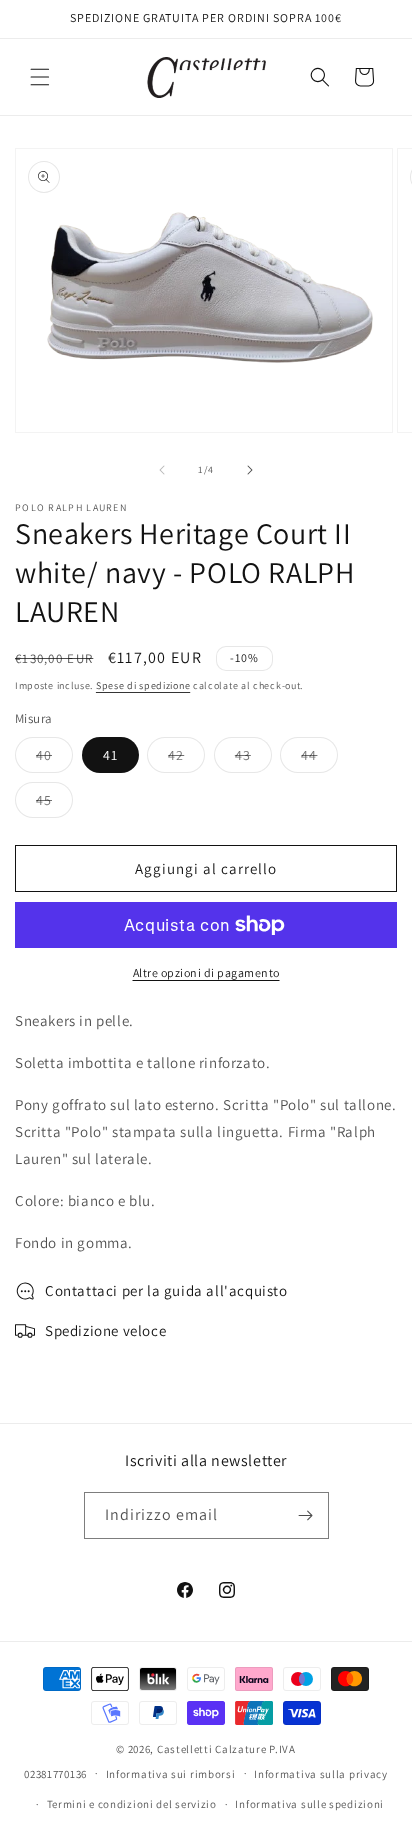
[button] (40, 77)
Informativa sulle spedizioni (309, 1804)
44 (319, 759)
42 (186, 759)
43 (253, 759)
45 (54, 804)
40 (54, 759)
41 (110, 755)
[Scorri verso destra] (250, 470)
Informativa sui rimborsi (171, 1774)
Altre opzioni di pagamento (206, 972)
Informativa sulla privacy (321, 1774)
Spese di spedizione (143, 685)
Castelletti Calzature (212, 1749)
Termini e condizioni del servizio (132, 1804)
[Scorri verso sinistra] (162, 470)
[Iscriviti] (306, 1515)
